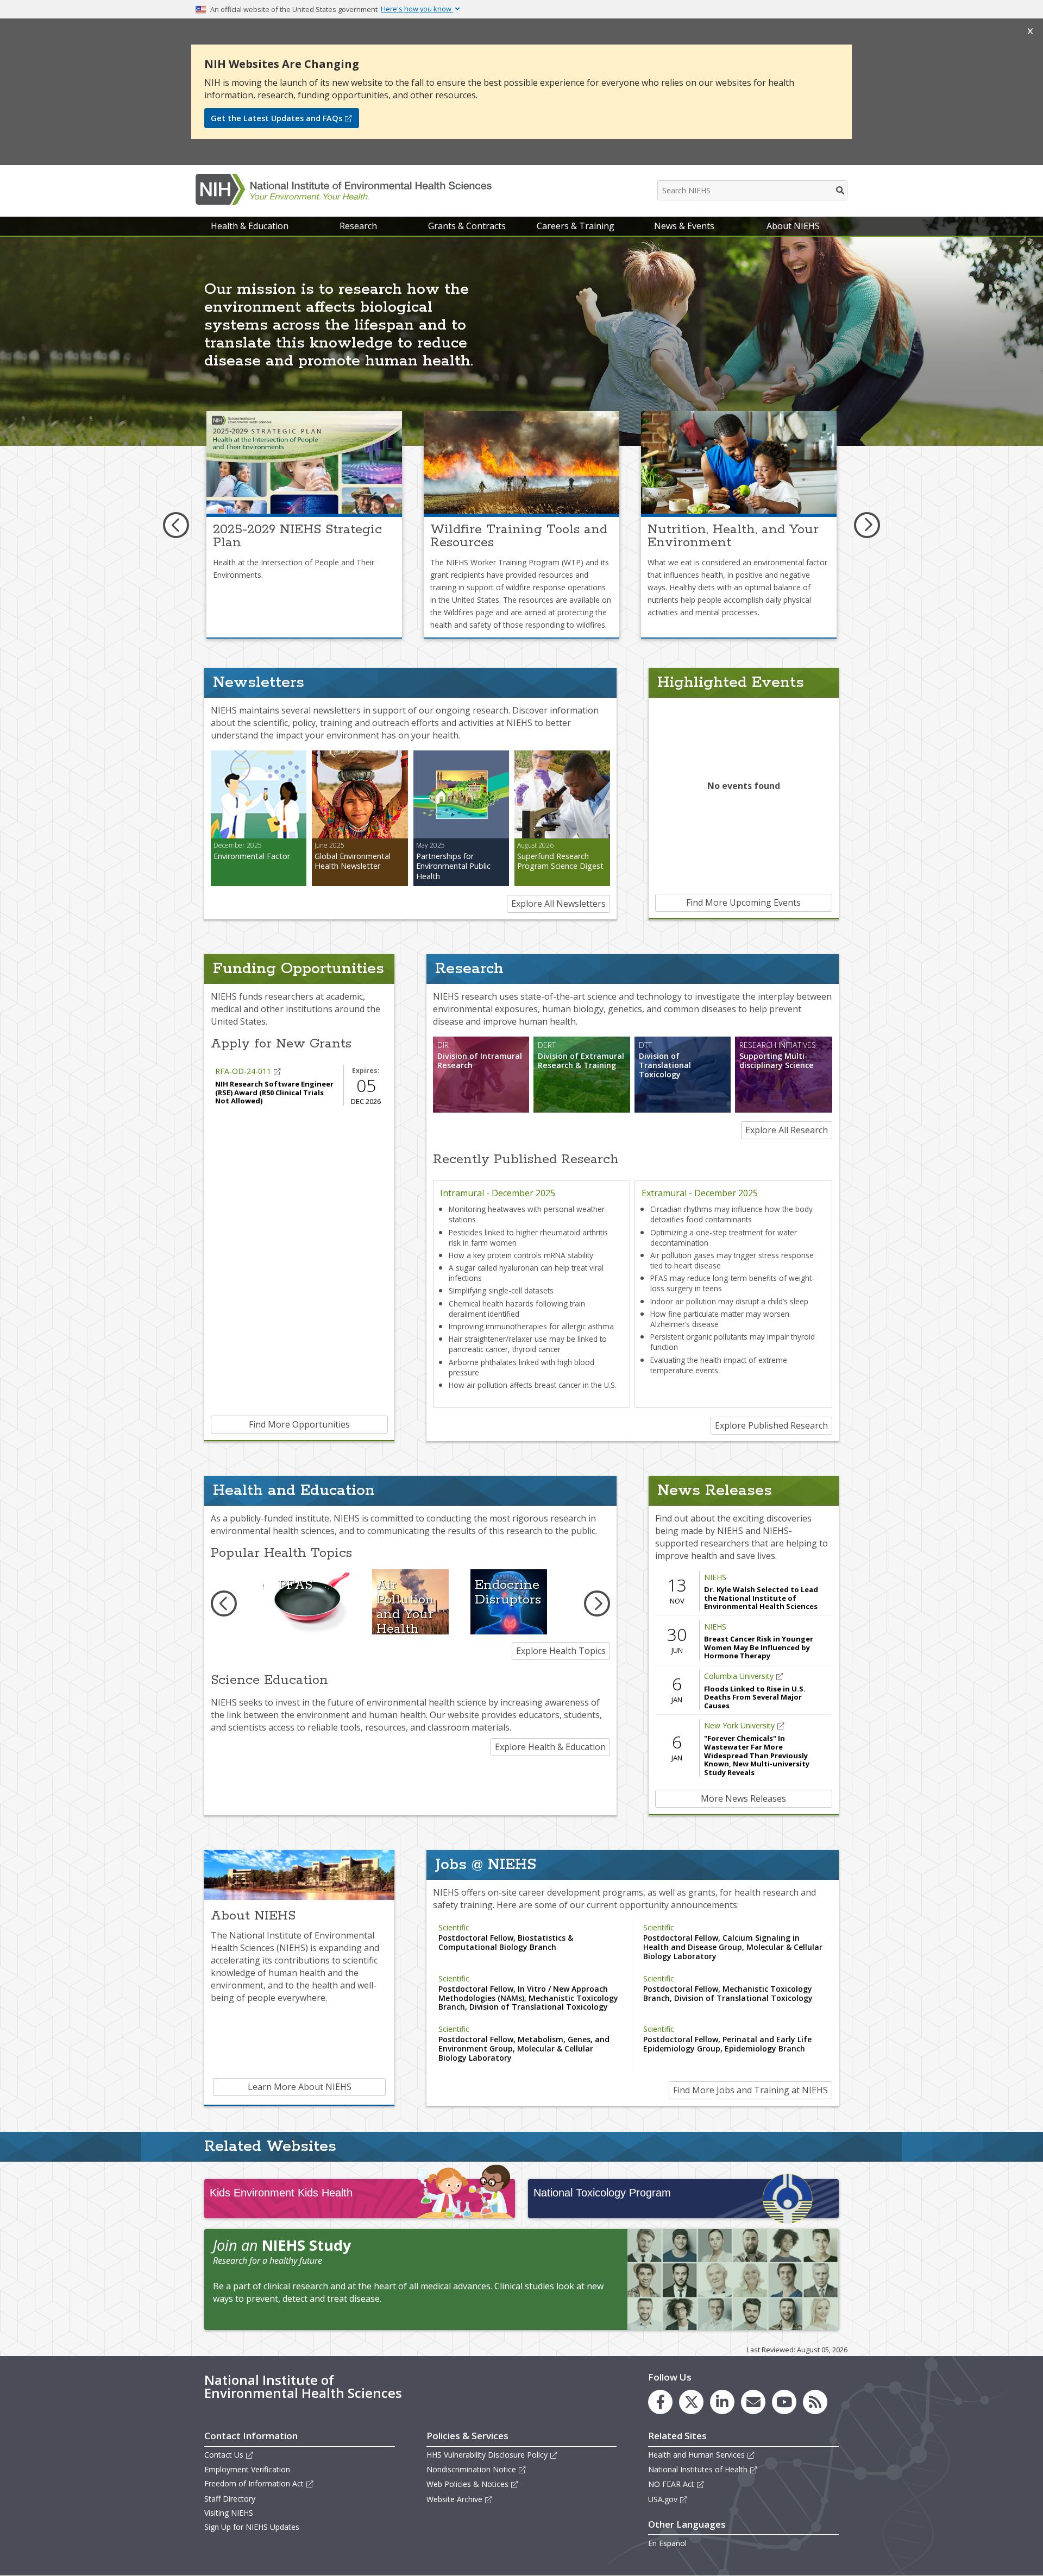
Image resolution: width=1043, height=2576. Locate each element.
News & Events (684, 226)
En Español (667, 2543)
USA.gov (663, 2499)
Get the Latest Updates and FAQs (277, 118)
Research (358, 226)
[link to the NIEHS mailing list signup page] (753, 2402)
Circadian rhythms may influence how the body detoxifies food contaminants (731, 1214)
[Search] (841, 190)
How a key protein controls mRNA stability (521, 1255)
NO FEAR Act (671, 2484)
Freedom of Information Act (254, 2483)
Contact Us (224, 2455)
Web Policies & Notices (467, 2484)
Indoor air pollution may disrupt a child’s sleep (729, 1301)
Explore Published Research (771, 1425)
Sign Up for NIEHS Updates (252, 2527)
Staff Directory (230, 2499)
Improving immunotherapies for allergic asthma (531, 1326)
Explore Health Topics (561, 1651)
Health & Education (250, 226)
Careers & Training (576, 226)
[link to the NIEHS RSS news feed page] (815, 2402)
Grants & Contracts (467, 226)
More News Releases (743, 1798)
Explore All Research (787, 1130)
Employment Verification (247, 2469)
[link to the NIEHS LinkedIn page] (722, 2402)
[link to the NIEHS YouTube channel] (784, 2402)
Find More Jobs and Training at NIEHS (750, 2090)
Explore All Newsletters (558, 904)
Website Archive (454, 2499)
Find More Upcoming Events (743, 902)
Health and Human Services (696, 2455)
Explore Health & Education (550, 1747)
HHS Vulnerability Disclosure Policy (487, 2455)
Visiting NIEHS (229, 2513)
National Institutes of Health (698, 2469)
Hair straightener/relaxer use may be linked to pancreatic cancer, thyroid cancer (528, 1344)
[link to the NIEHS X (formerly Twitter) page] (691, 2402)
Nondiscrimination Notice (471, 2469)
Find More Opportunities (299, 1424)
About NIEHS (793, 226)
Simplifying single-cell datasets (501, 1290)
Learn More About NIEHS (300, 2087)
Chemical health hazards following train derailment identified (517, 1309)
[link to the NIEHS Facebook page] (660, 2402)
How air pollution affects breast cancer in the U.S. (533, 1385)
